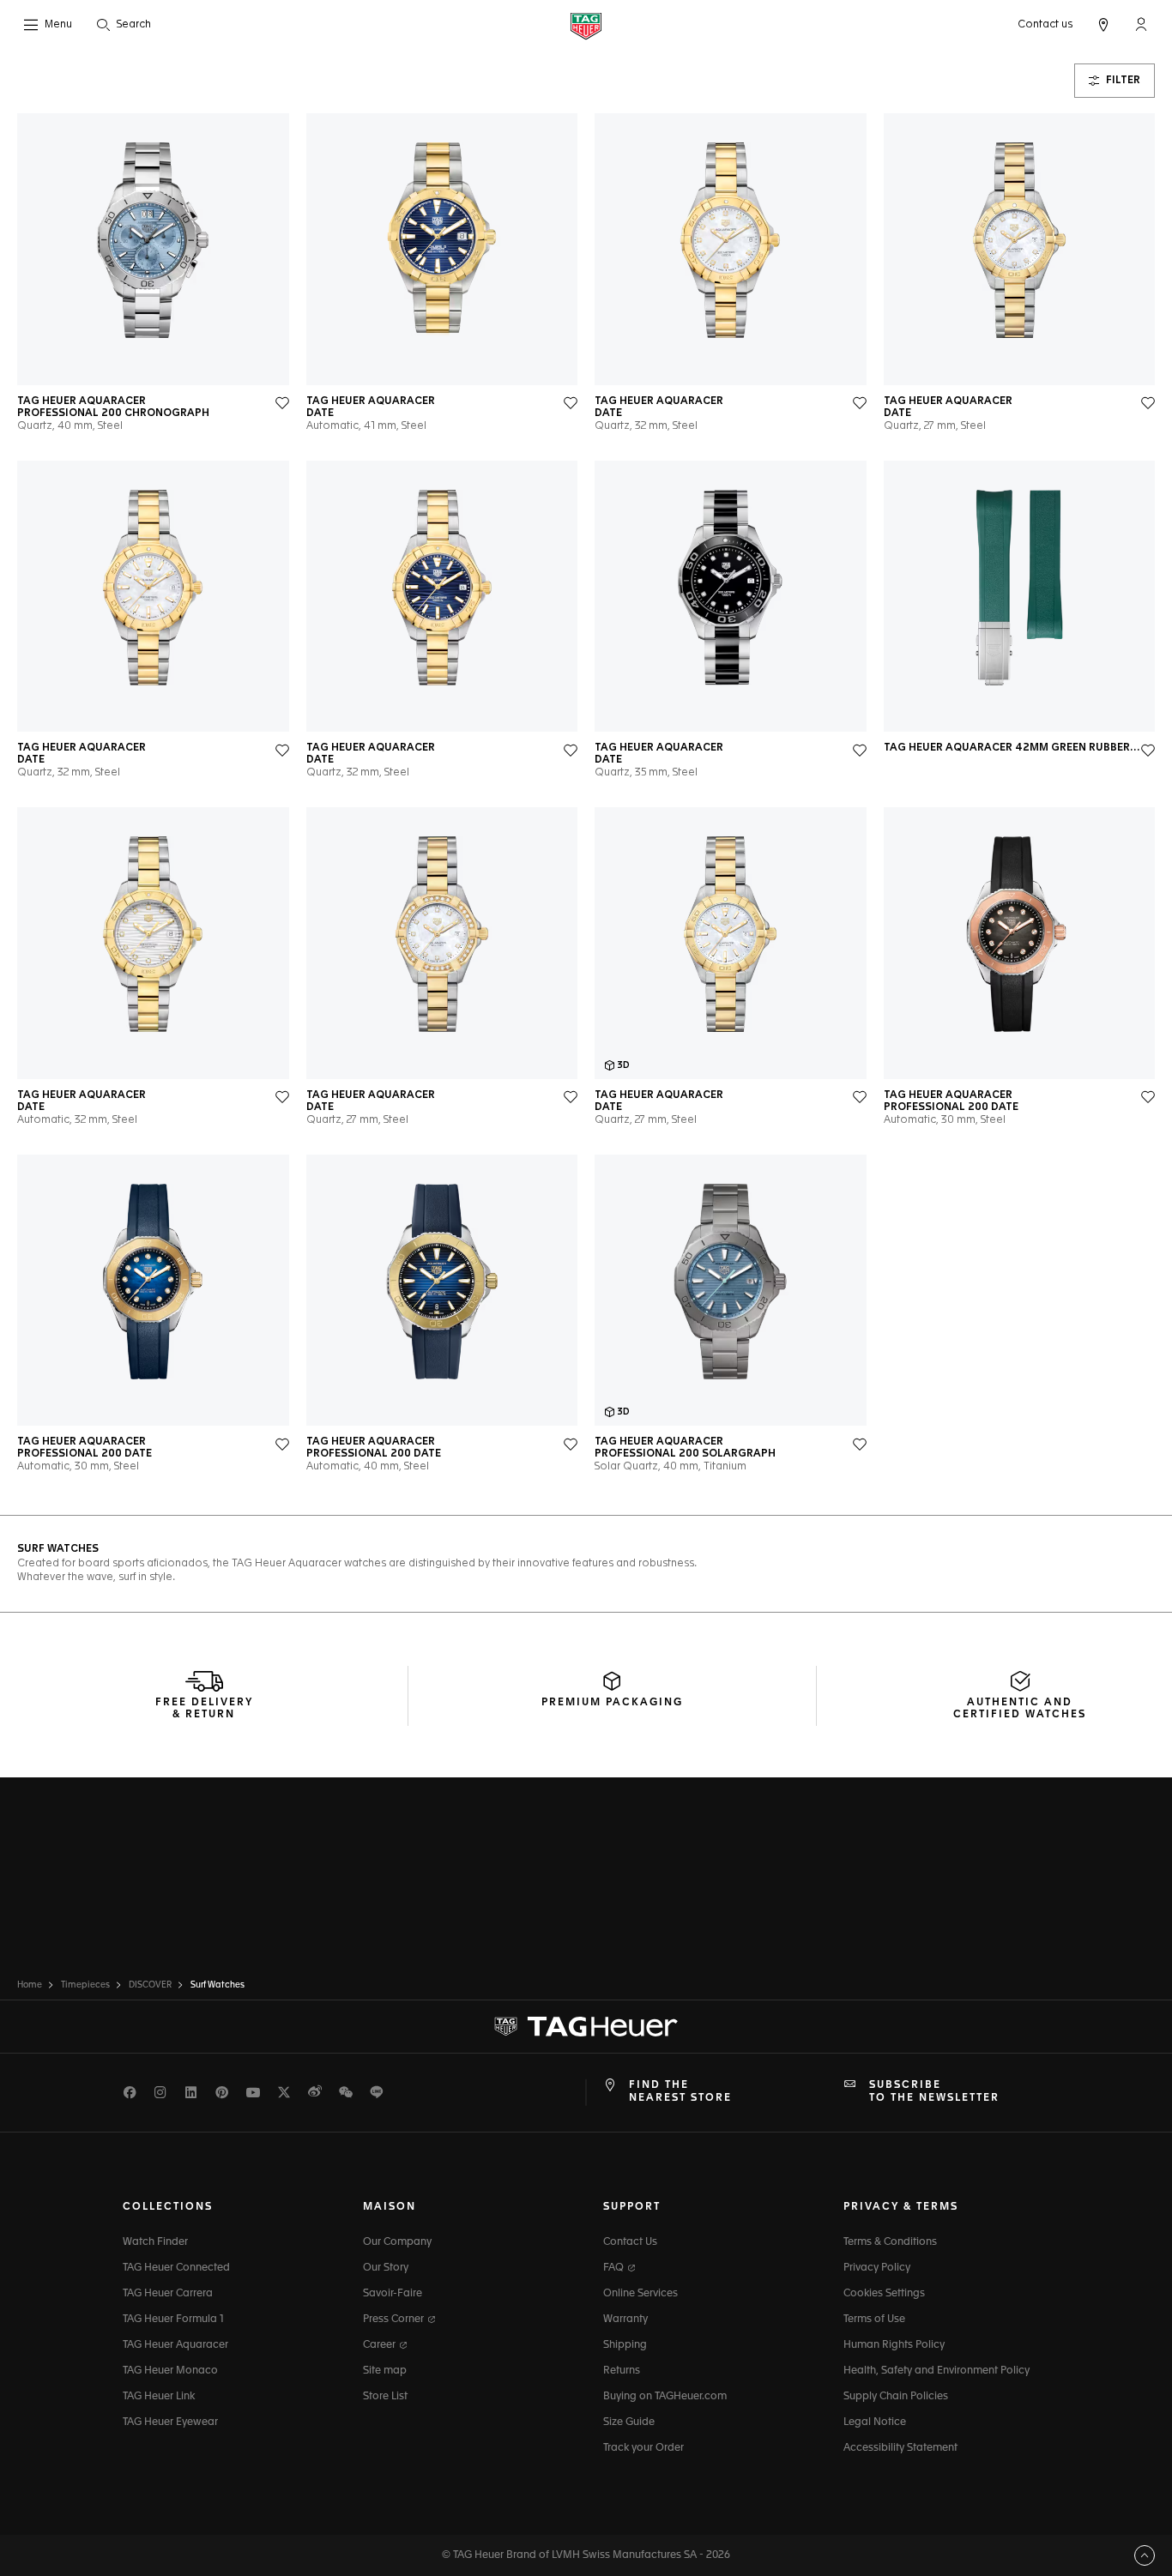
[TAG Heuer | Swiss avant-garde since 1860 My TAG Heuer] (586, 2027)
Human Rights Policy (894, 2345)
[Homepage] (586, 25)
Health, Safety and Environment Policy (936, 2371)
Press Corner (395, 2320)
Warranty (625, 2320)
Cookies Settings (884, 2294)
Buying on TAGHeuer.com (665, 2397)
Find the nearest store (680, 2091)
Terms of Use (874, 2320)
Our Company (397, 2242)
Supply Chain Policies (896, 2397)
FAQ (615, 2268)
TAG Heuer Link (159, 2397)
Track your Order (643, 2448)
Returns (622, 2371)
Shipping (625, 2345)
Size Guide (629, 2422)
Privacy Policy (877, 2268)
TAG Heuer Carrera (168, 2294)
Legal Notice (875, 2422)
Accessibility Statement (900, 2448)
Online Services (640, 2294)
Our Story (386, 2268)
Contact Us (630, 2242)
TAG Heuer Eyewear (170, 2422)
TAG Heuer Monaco (170, 2371)
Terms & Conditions (890, 2242)
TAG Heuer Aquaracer (175, 2345)
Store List (385, 2397)
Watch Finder (155, 2242)
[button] (1141, 24)
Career (381, 2345)
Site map (385, 2371)
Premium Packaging (612, 1703)
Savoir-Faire (393, 2294)
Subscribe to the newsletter (934, 2091)
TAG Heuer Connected (176, 2268)
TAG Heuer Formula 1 (173, 2320)
